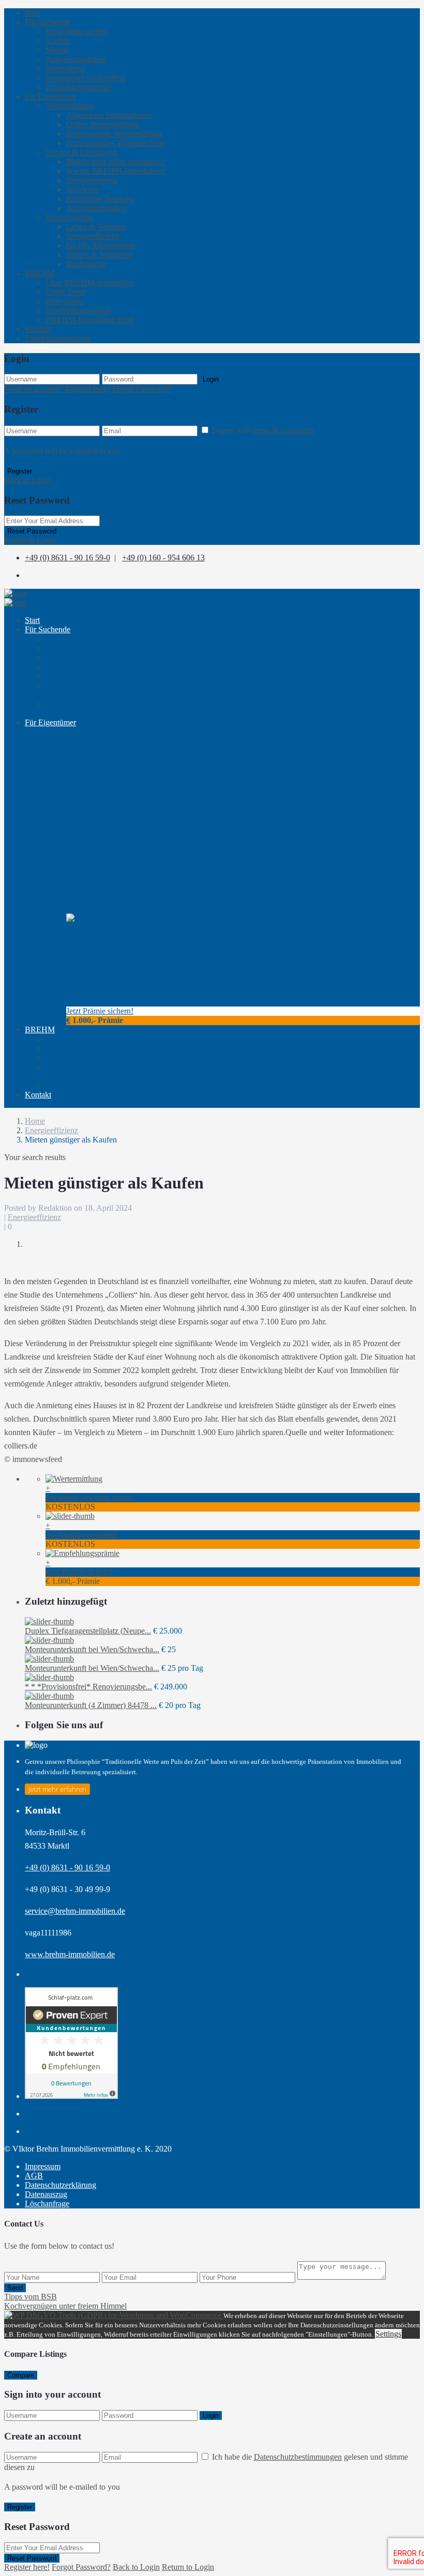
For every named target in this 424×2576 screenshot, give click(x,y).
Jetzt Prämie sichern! (100, 1011)
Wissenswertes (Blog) (81, 862)
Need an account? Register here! (57, 389)
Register (20, 471)
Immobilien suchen (77, 31)
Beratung (82, 839)
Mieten (57, 50)
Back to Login (28, 480)
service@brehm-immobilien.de (75, 1911)
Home (35, 1121)
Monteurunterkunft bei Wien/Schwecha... (92, 1649)
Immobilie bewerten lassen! (90, 1497)
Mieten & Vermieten (99, 255)
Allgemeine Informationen (109, 115)
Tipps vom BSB (31, 2297)
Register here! (27, 2567)
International (66, 68)
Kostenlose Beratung (100, 199)
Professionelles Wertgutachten (115, 143)
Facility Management (101, 245)
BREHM (40, 273)
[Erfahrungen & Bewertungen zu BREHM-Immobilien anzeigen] (71, 2096)
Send (15, 2288)
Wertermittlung (70, 106)
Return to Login (30, 540)
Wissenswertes (69, 217)
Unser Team (65, 292)
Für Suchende (48, 22)
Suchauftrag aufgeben (81, 1535)
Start (32, 13)
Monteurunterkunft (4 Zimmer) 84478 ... (91, 1705)
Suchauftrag (65, 690)
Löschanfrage (47, 2204)
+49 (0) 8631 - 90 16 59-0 (67, 558)
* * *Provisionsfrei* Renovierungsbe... (88, 1687)
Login (211, 379)
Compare (21, 2375)
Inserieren (82, 189)
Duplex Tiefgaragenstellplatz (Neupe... (88, 1631)
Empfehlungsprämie (78, 87)
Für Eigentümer (50, 96)
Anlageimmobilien (76, 59)
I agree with (263, 430)
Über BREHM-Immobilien (90, 283)
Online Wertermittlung (103, 124)
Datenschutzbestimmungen (298, 2457)
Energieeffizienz (93, 236)
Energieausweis (92, 180)
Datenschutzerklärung (60, 2185)
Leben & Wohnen (95, 227)
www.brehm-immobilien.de (70, 1954)
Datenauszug (46, 2194)
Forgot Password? (142, 389)
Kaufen (58, 41)
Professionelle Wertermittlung (114, 134)
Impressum (43, 2166)
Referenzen (64, 301)
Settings (388, 2334)
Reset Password (32, 531)
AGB (34, 2176)
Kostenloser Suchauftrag (86, 78)
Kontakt (38, 329)
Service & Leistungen (81, 152)
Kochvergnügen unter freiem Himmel (65, 2306)
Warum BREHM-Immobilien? (116, 171)
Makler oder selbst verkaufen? (115, 162)
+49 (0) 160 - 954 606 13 (163, 558)
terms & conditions (284, 430)
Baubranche (86, 264)
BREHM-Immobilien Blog (89, 320)
